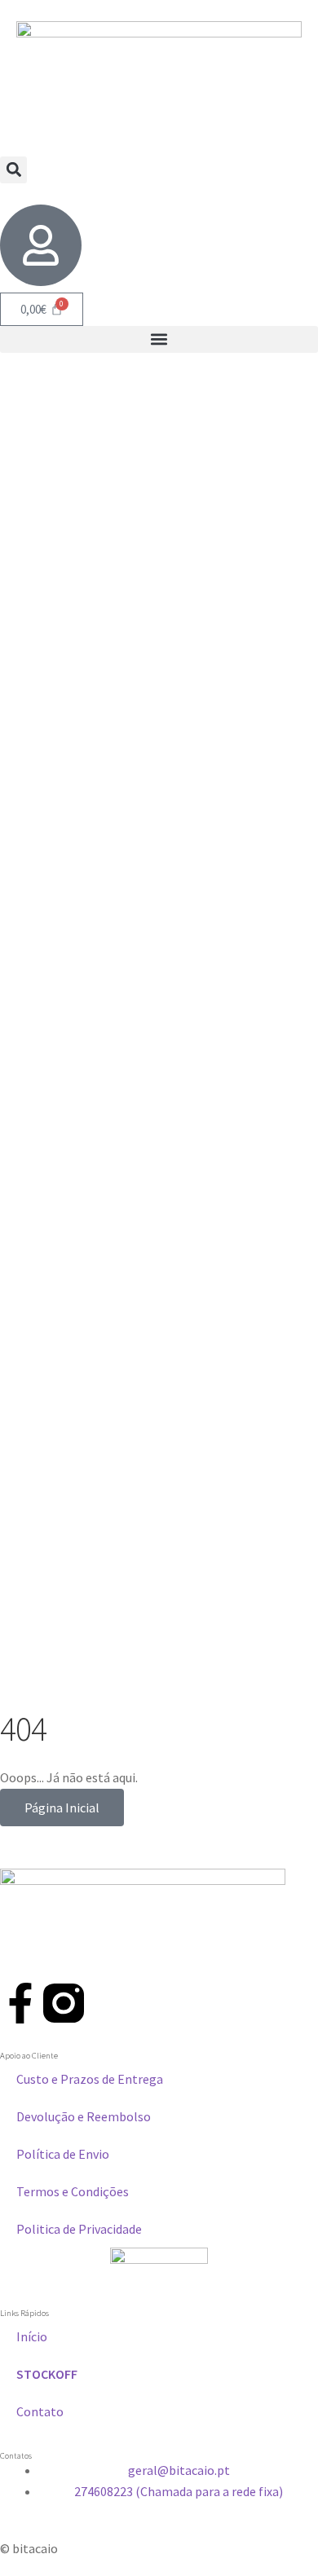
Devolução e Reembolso (84, 2116)
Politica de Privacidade (79, 2229)
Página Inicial (62, 1808)
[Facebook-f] (20, 2003)
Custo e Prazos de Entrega (90, 2079)
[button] (13, 170)
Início (32, 2336)
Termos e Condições (73, 2191)
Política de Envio (63, 2154)
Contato (40, 2411)
